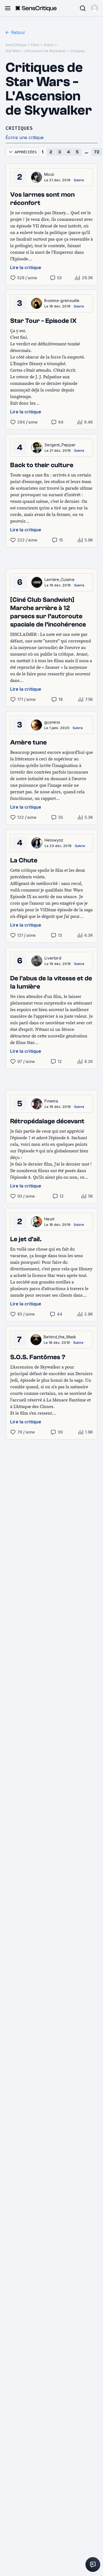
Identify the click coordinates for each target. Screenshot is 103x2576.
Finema (51, 1101)
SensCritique (16, 45)
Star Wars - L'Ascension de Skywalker (36, 51)
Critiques (78, 51)
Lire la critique (26, 267)
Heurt (49, 1219)
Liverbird (53, 958)
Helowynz (54, 840)
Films (35, 45)
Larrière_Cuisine (59, 579)
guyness (52, 722)
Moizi (49, 174)
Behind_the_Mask (60, 1337)
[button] (94, 8)
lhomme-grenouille (62, 301)
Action (49, 45)
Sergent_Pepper (60, 445)
